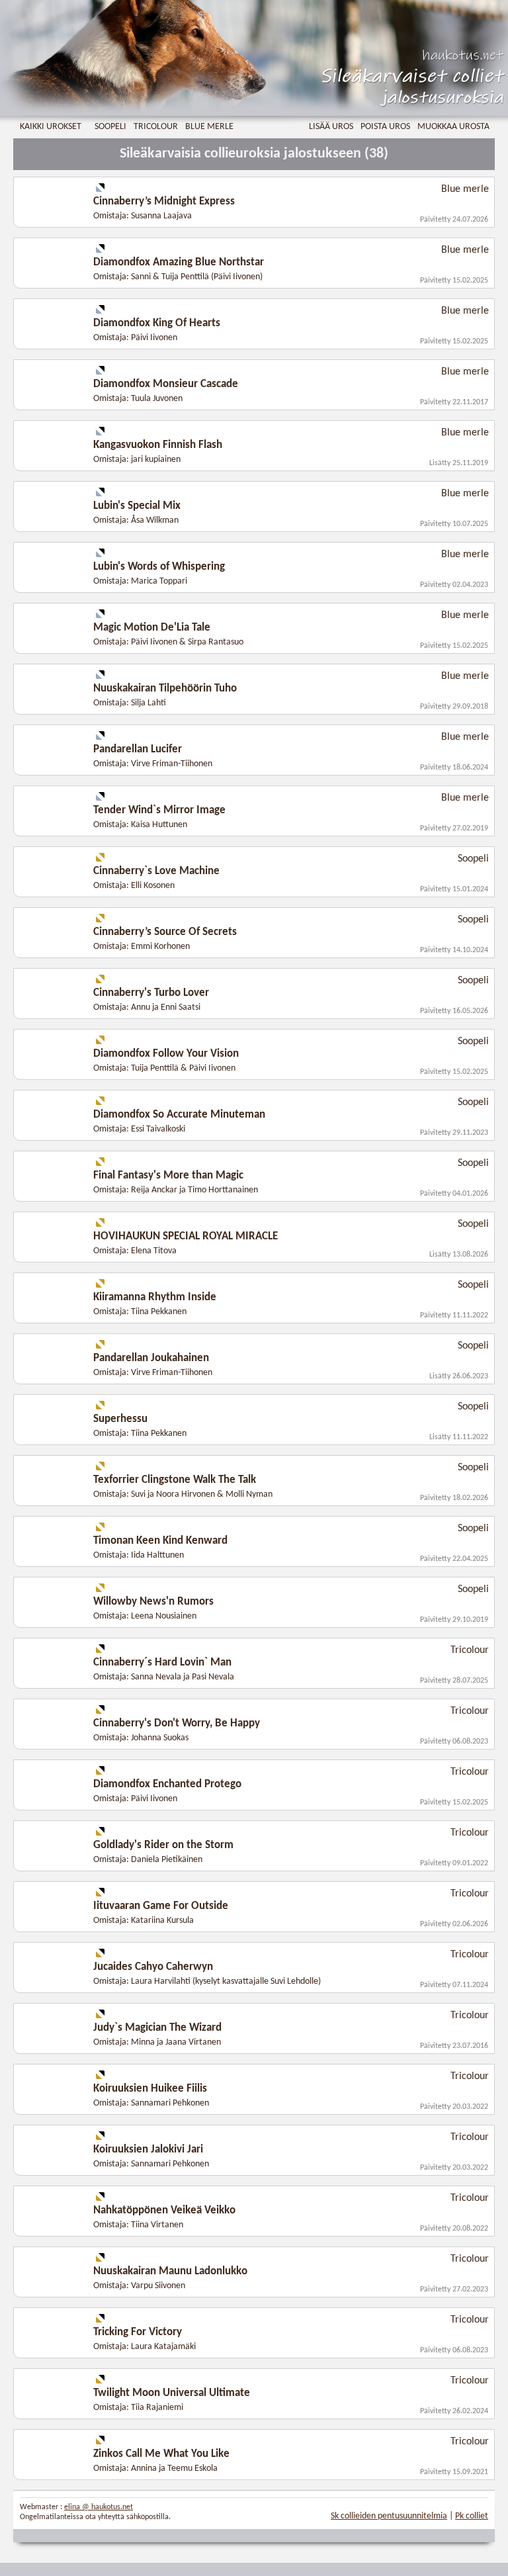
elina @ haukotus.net (99, 2507)
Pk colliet (472, 2516)
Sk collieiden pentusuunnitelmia (389, 2516)
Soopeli (110, 127)
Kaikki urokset (51, 127)
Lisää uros (331, 127)
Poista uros (385, 127)
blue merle (209, 127)
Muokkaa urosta (453, 127)
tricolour (156, 127)
